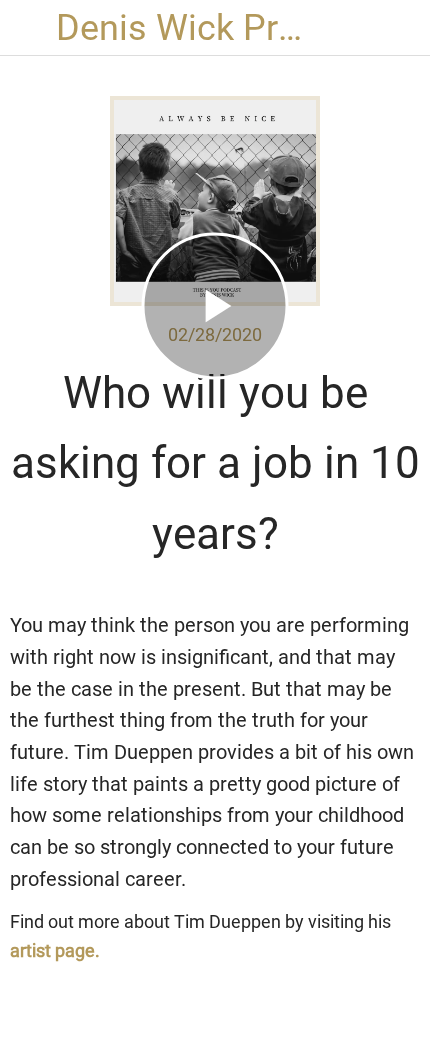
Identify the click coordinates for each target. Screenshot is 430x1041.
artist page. (55, 950)
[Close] (28, 28)
